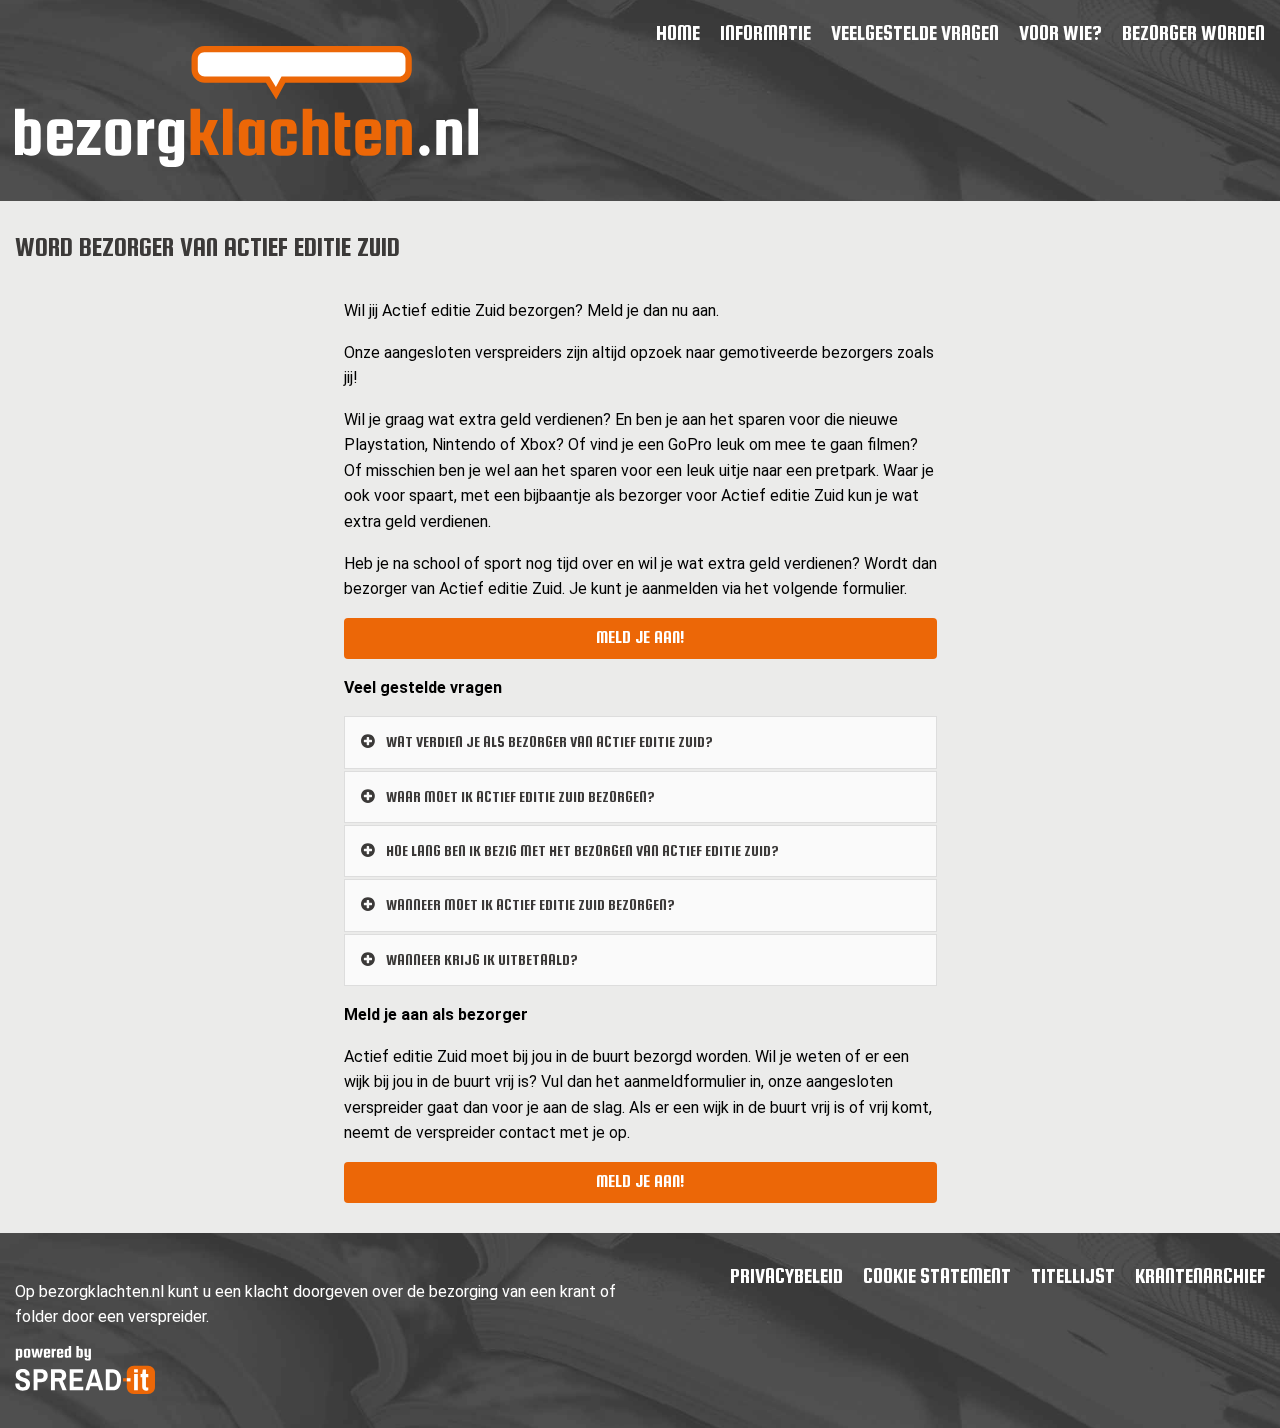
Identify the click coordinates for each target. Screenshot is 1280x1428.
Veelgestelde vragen (915, 32)
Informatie (765, 32)
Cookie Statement (937, 1275)
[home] (246, 161)
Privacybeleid (786, 1275)
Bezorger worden (1193, 32)
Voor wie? (1060, 32)
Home (678, 32)
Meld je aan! (640, 637)
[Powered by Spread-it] (85, 1388)
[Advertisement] (163, 582)
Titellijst (1073, 1275)
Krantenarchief (1200, 1275)
